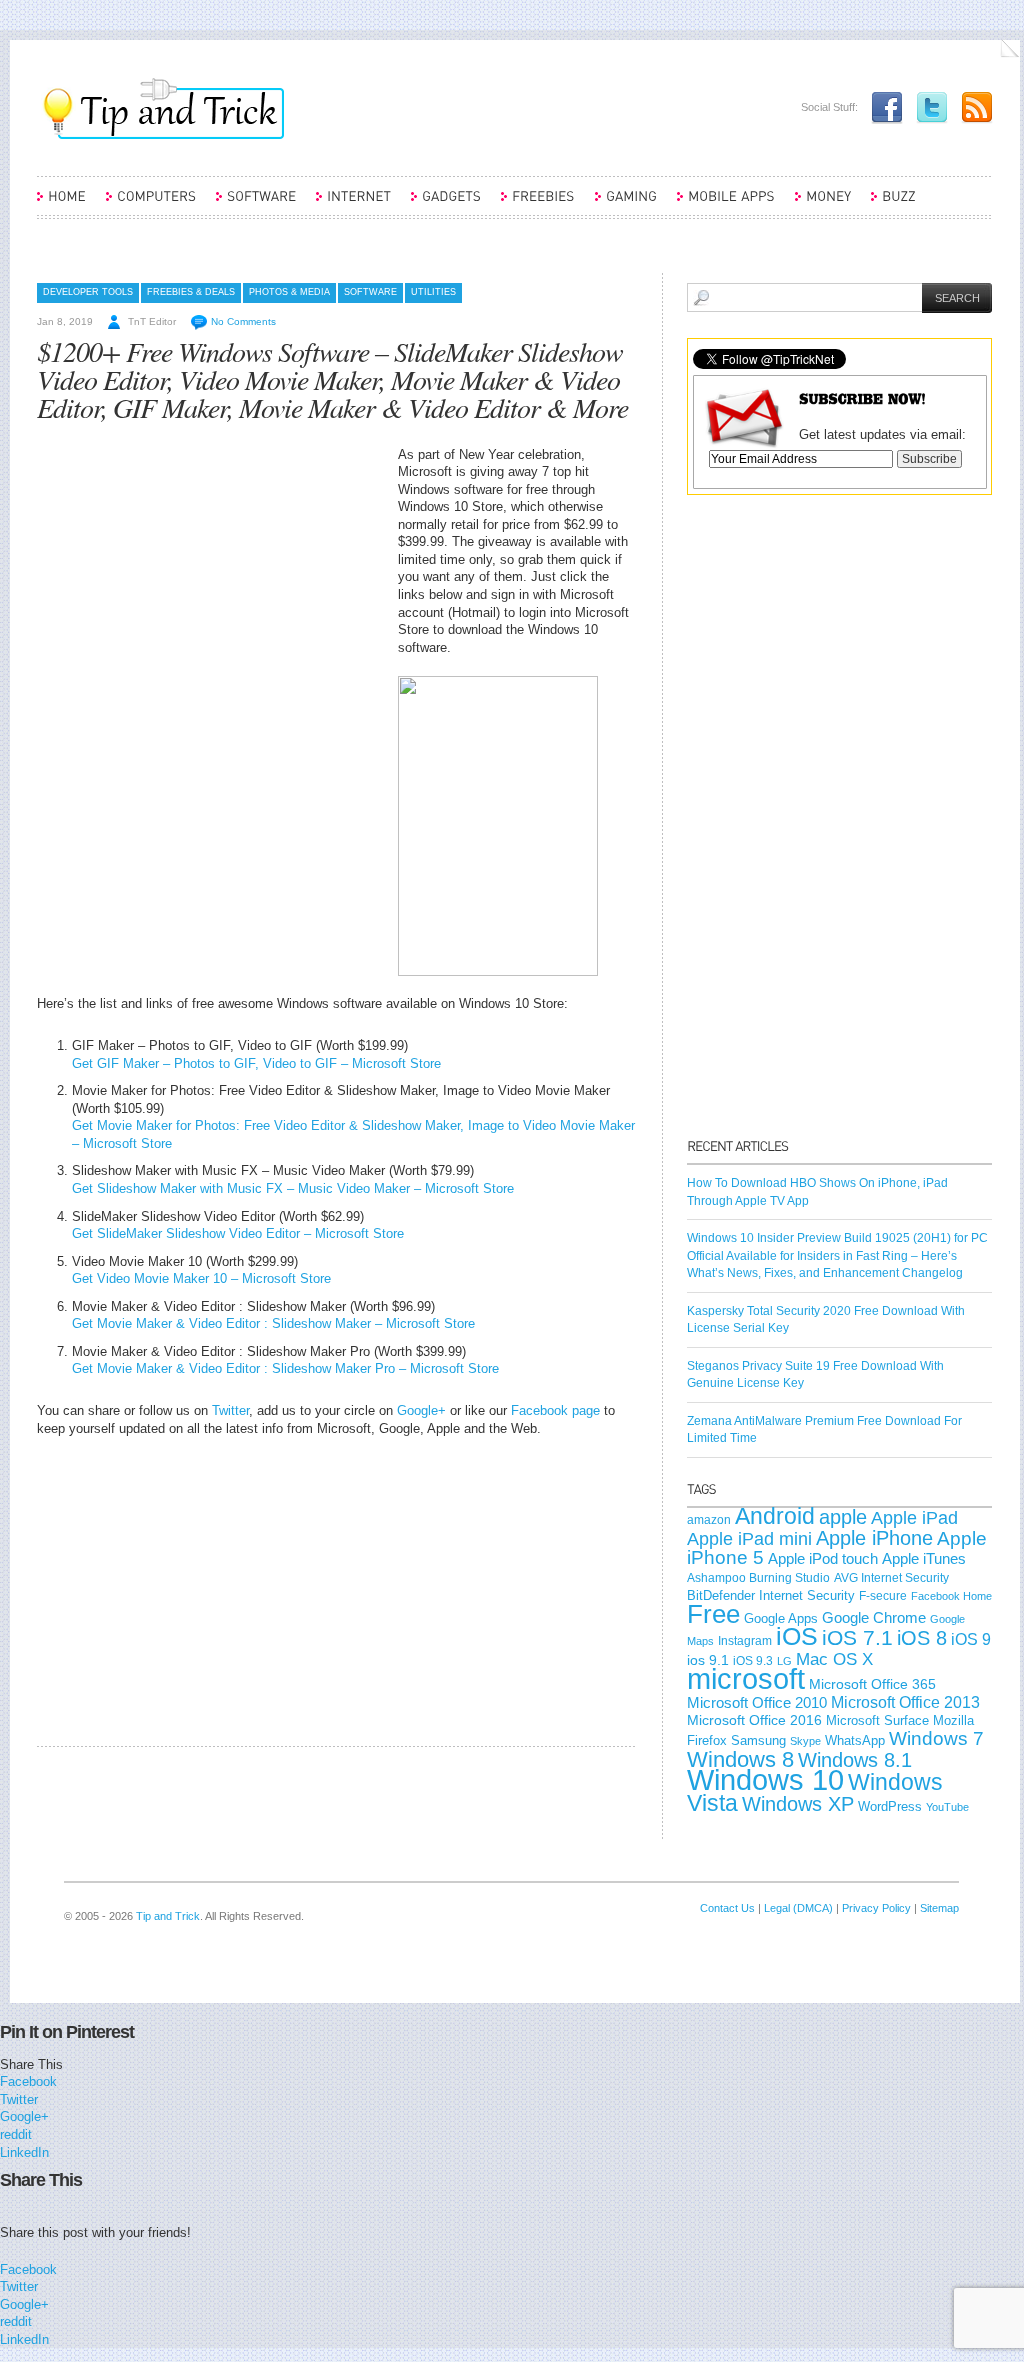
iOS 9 (971, 1639)
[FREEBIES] (538, 205)
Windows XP (798, 1804)
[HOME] (61, 205)
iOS (797, 1636)
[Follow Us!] (927, 107)
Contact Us (727, 1908)
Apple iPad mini (749, 1539)
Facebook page (555, 1410)
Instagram (745, 1641)
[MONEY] (823, 205)
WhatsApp (855, 1740)
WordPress (890, 1806)
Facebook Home (951, 1596)
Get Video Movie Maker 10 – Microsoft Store (201, 1278)
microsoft (746, 1678)
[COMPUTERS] (151, 205)
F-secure (883, 1596)
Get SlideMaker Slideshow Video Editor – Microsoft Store (238, 1233)
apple (843, 1517)
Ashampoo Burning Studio (758, 1578)
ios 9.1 (708, 1660)
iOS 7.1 (857, 1638)
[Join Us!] (882, 107)
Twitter (230, 1410)
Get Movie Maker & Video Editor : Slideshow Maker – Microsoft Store (273, 1323)
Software (370, 292)
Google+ (421, 1410)
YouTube (947, 1807)
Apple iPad (914, 1518)
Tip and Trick (168, 1916)
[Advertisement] (205, 586)
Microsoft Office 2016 (754, 1720)
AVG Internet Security (891, 1578)
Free (713, 1614)
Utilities (433, 292)
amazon (709, 1520)
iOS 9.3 (753, 1661)
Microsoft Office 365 (872, 1684)
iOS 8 (922, 1638)
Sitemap (939, 1908)
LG (784, 1661)
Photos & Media (289, 292)
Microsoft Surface (877, 1720)
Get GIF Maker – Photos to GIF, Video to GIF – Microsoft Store (256, 1063)
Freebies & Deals (191, 292)
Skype (805, 1741)
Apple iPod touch (823, 1558)
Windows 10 (765, 1779)
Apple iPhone (874, 1538)
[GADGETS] (446, 205)
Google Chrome (874, 1618)
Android (775, 1516)
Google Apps (781, 1618)
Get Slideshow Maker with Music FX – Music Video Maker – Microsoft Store (293, 1188)
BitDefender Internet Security (771, 1595)
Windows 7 (936, 1738)
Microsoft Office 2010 (757, 1702)
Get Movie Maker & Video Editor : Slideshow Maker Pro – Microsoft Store (285, 1368)
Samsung (758, 1740)
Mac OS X (834, 1659)
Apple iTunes (924, 1559)
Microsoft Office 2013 (905, 1702)
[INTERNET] (353, 205)
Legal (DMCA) (798, 1908)
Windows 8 (740, 1759)
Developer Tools (88, 292)
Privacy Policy (876, 1908)
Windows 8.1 (855, 1760)
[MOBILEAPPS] (726, 205)
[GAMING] (626, 205)
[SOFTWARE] (256, 205)
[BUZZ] (893, 205)
